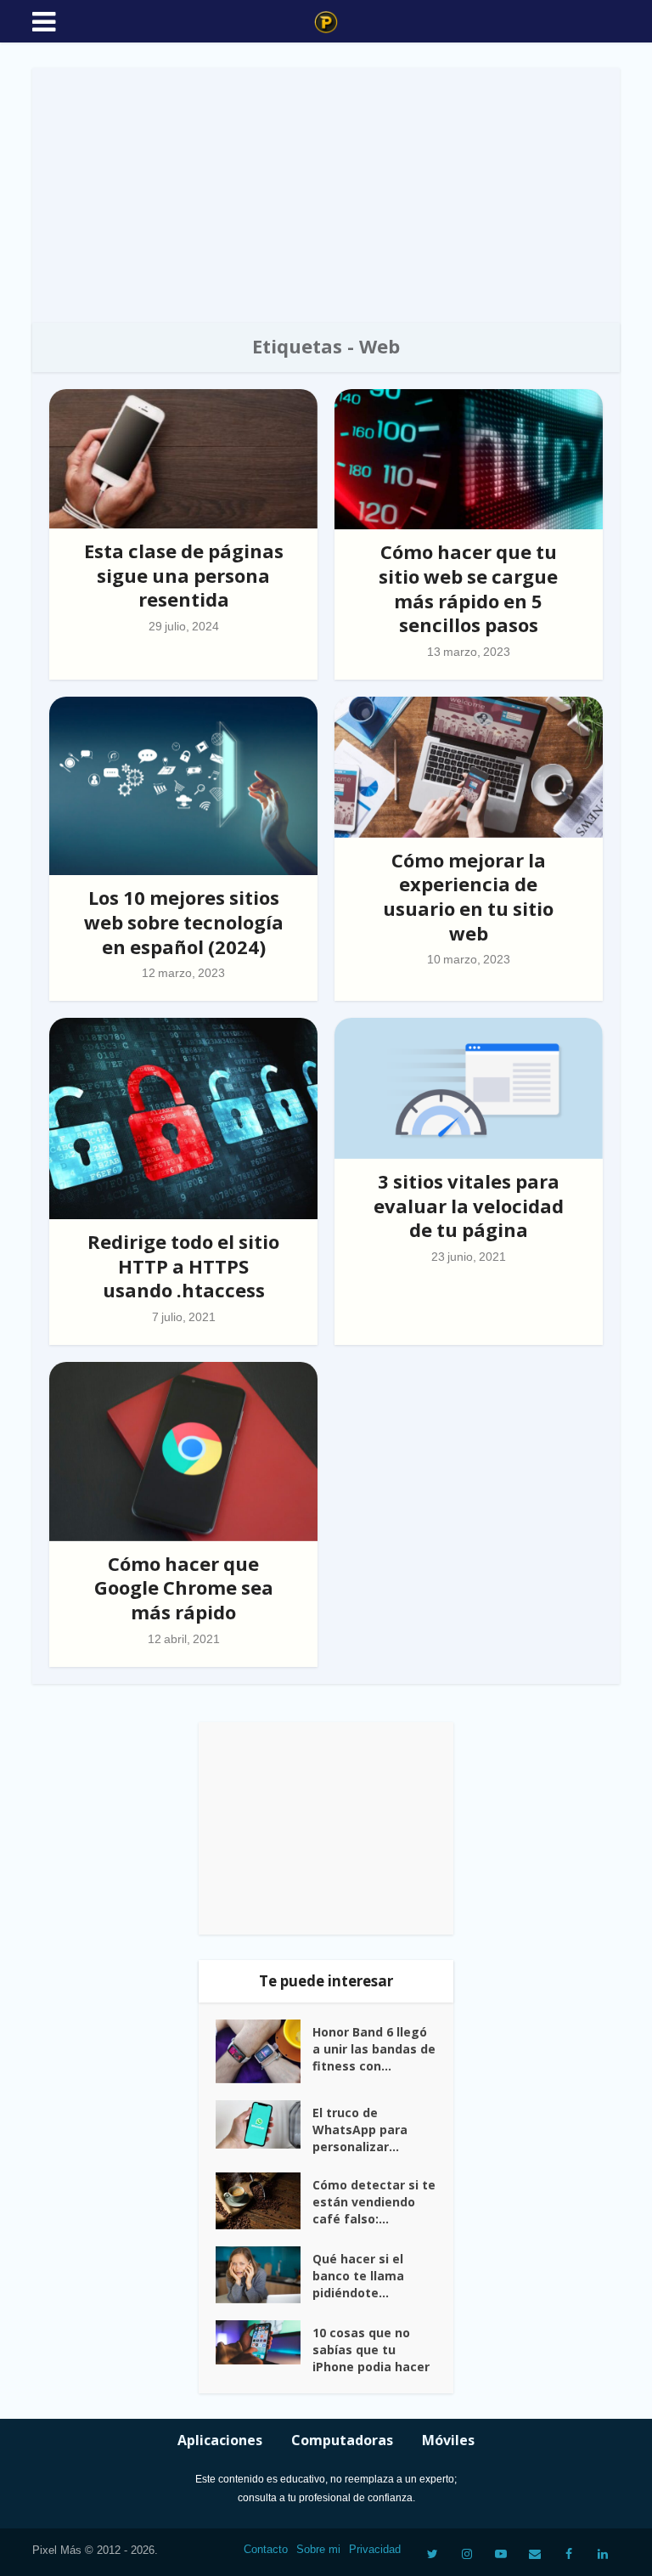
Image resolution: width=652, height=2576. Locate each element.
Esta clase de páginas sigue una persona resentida (184, 575)
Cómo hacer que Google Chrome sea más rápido (184, 1587)
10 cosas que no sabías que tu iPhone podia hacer (371, 2350)
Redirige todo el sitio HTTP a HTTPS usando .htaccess (183, 1265)
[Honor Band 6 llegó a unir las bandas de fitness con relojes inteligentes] (264, 2051)
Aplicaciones (220, 2440)
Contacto (266, 2549)
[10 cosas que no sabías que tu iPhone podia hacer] (264, 2343)
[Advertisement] (326, 195)
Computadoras (342, 2440)
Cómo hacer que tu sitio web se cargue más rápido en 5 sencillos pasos (468, 588)
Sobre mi (318, 2549)
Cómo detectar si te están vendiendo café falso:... (374, 2202)
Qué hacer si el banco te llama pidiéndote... (358, 2276)
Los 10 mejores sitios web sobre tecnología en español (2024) (184, 921)
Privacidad (375, 2549)
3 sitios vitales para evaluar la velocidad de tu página (469, 1205)
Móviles (448, 2440)
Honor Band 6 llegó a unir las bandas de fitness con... (374, 2049)
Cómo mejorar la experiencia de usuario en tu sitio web (468, 896)
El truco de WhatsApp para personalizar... (360, 2130)
